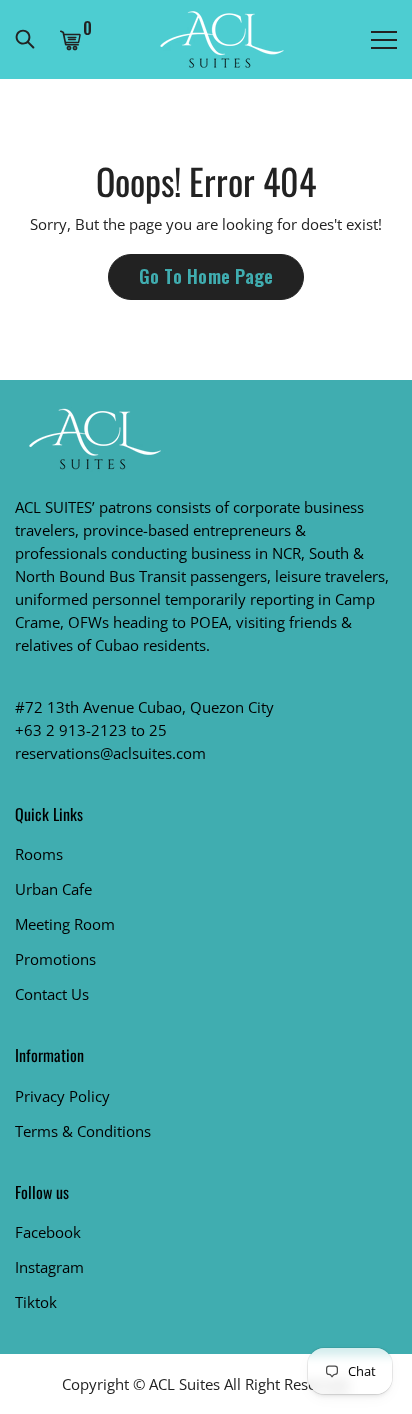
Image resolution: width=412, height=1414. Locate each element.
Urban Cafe (53, 889)
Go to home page (206, 276)
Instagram (49, 1267)
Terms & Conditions (83, 1131)
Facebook (48, 1232)
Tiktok (36, 1302)
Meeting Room (65, 924)
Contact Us (52, 994)
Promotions (55, 959)
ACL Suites (184, 1384)
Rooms (39, 854)
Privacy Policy (62, 1096)
